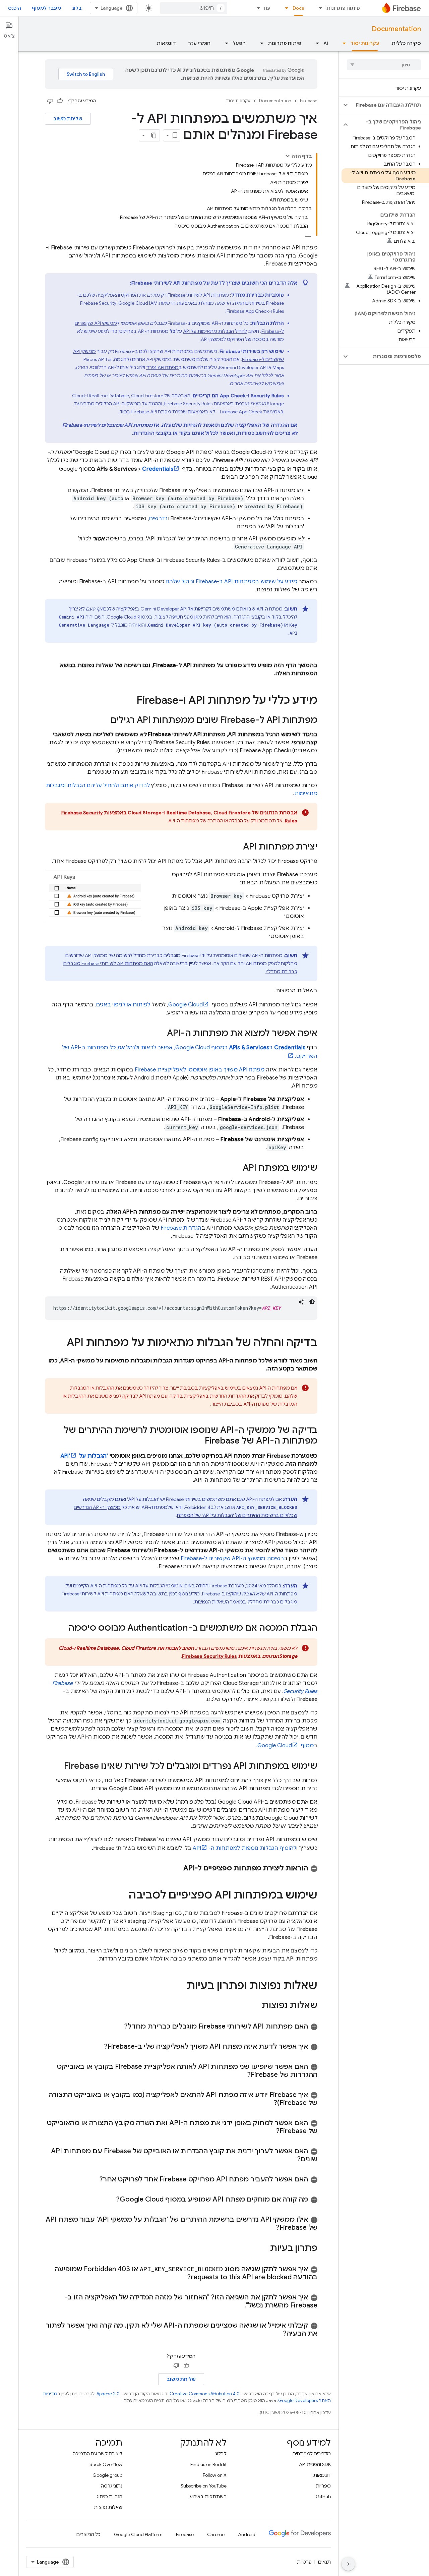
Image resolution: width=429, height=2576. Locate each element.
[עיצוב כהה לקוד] (312, 1302)
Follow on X (215, 2475)
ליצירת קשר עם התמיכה (98, 2454)
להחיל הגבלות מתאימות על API (215, 331)
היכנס (15, 8)
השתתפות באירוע (208, 2497)
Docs (298, 8)
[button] (389, 105)
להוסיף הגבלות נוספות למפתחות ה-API (244, 1848)
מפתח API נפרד (162, 367)
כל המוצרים (88, 2534)
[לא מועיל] (50, 101)
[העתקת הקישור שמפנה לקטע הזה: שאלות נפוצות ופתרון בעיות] (180, 1986)
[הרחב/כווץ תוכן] (288, 156)
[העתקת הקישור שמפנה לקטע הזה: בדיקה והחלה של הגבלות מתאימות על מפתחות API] (60, 1343)
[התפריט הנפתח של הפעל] (225, 43)
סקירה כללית (406, 43)
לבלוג (221, 2454)
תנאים (324, 2562)
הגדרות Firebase (181, 1228)
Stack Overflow (106, 2464)
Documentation (396, 29)
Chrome (216, 2534)
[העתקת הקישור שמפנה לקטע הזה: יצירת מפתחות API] (236, 847)
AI (326, 43)
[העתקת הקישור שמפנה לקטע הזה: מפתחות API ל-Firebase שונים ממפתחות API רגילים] (104, 720)
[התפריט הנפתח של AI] (315, 43)
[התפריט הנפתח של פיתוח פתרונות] (318, 8)
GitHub (323, 2497)
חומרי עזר (199, 43)
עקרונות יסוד (365, 43)
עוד (266, 8)
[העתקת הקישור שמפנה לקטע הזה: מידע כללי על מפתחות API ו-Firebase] (130, 701)
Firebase (309, 101)
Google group (107, 2475)
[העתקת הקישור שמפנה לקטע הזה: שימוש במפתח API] (236, 1168)
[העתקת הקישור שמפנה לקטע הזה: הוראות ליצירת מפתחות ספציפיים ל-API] (177, 1868)
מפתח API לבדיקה (141, 1396)
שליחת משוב (68, 119)
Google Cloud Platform (138, 2534)
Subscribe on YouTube (204, 2486)
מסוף (286, 1746)
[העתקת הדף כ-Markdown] (154, 135)
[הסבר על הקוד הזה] (301, 1302)
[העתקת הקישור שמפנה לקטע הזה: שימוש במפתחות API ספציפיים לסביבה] (122, 1896)
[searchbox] (384, 65)
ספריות (323, 2486)
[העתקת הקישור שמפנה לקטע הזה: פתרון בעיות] (263, 2248)
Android (247, 2534)
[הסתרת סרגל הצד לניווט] (348, 2564)
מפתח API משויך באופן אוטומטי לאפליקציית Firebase (200, 1070)
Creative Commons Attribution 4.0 (205, 2394)
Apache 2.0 (108, 2394)
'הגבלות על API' (84, 1456)
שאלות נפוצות (108, 2507)
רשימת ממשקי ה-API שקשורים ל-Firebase (232, 1559)
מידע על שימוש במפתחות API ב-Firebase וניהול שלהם (231, 582)
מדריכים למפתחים (312, 2454)
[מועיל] (60, 101)
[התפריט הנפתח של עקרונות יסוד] (342, 43)
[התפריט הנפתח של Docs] (285, 8)
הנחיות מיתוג (109, 2497)
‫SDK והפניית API (315, 2464)
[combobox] (194, 8)
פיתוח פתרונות (343, 8)
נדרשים (158, 519)
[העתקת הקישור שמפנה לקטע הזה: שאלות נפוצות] (255, 2006)
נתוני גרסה (112, 2486)
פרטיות (304, 2562)
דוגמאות (166, 43)
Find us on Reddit (208, 2464)
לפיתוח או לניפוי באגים (123, 1005)
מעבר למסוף (46, 8)
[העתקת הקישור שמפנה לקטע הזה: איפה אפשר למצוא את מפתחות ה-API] (160, 1034)
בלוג (77, 8)
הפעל (239, 43)
